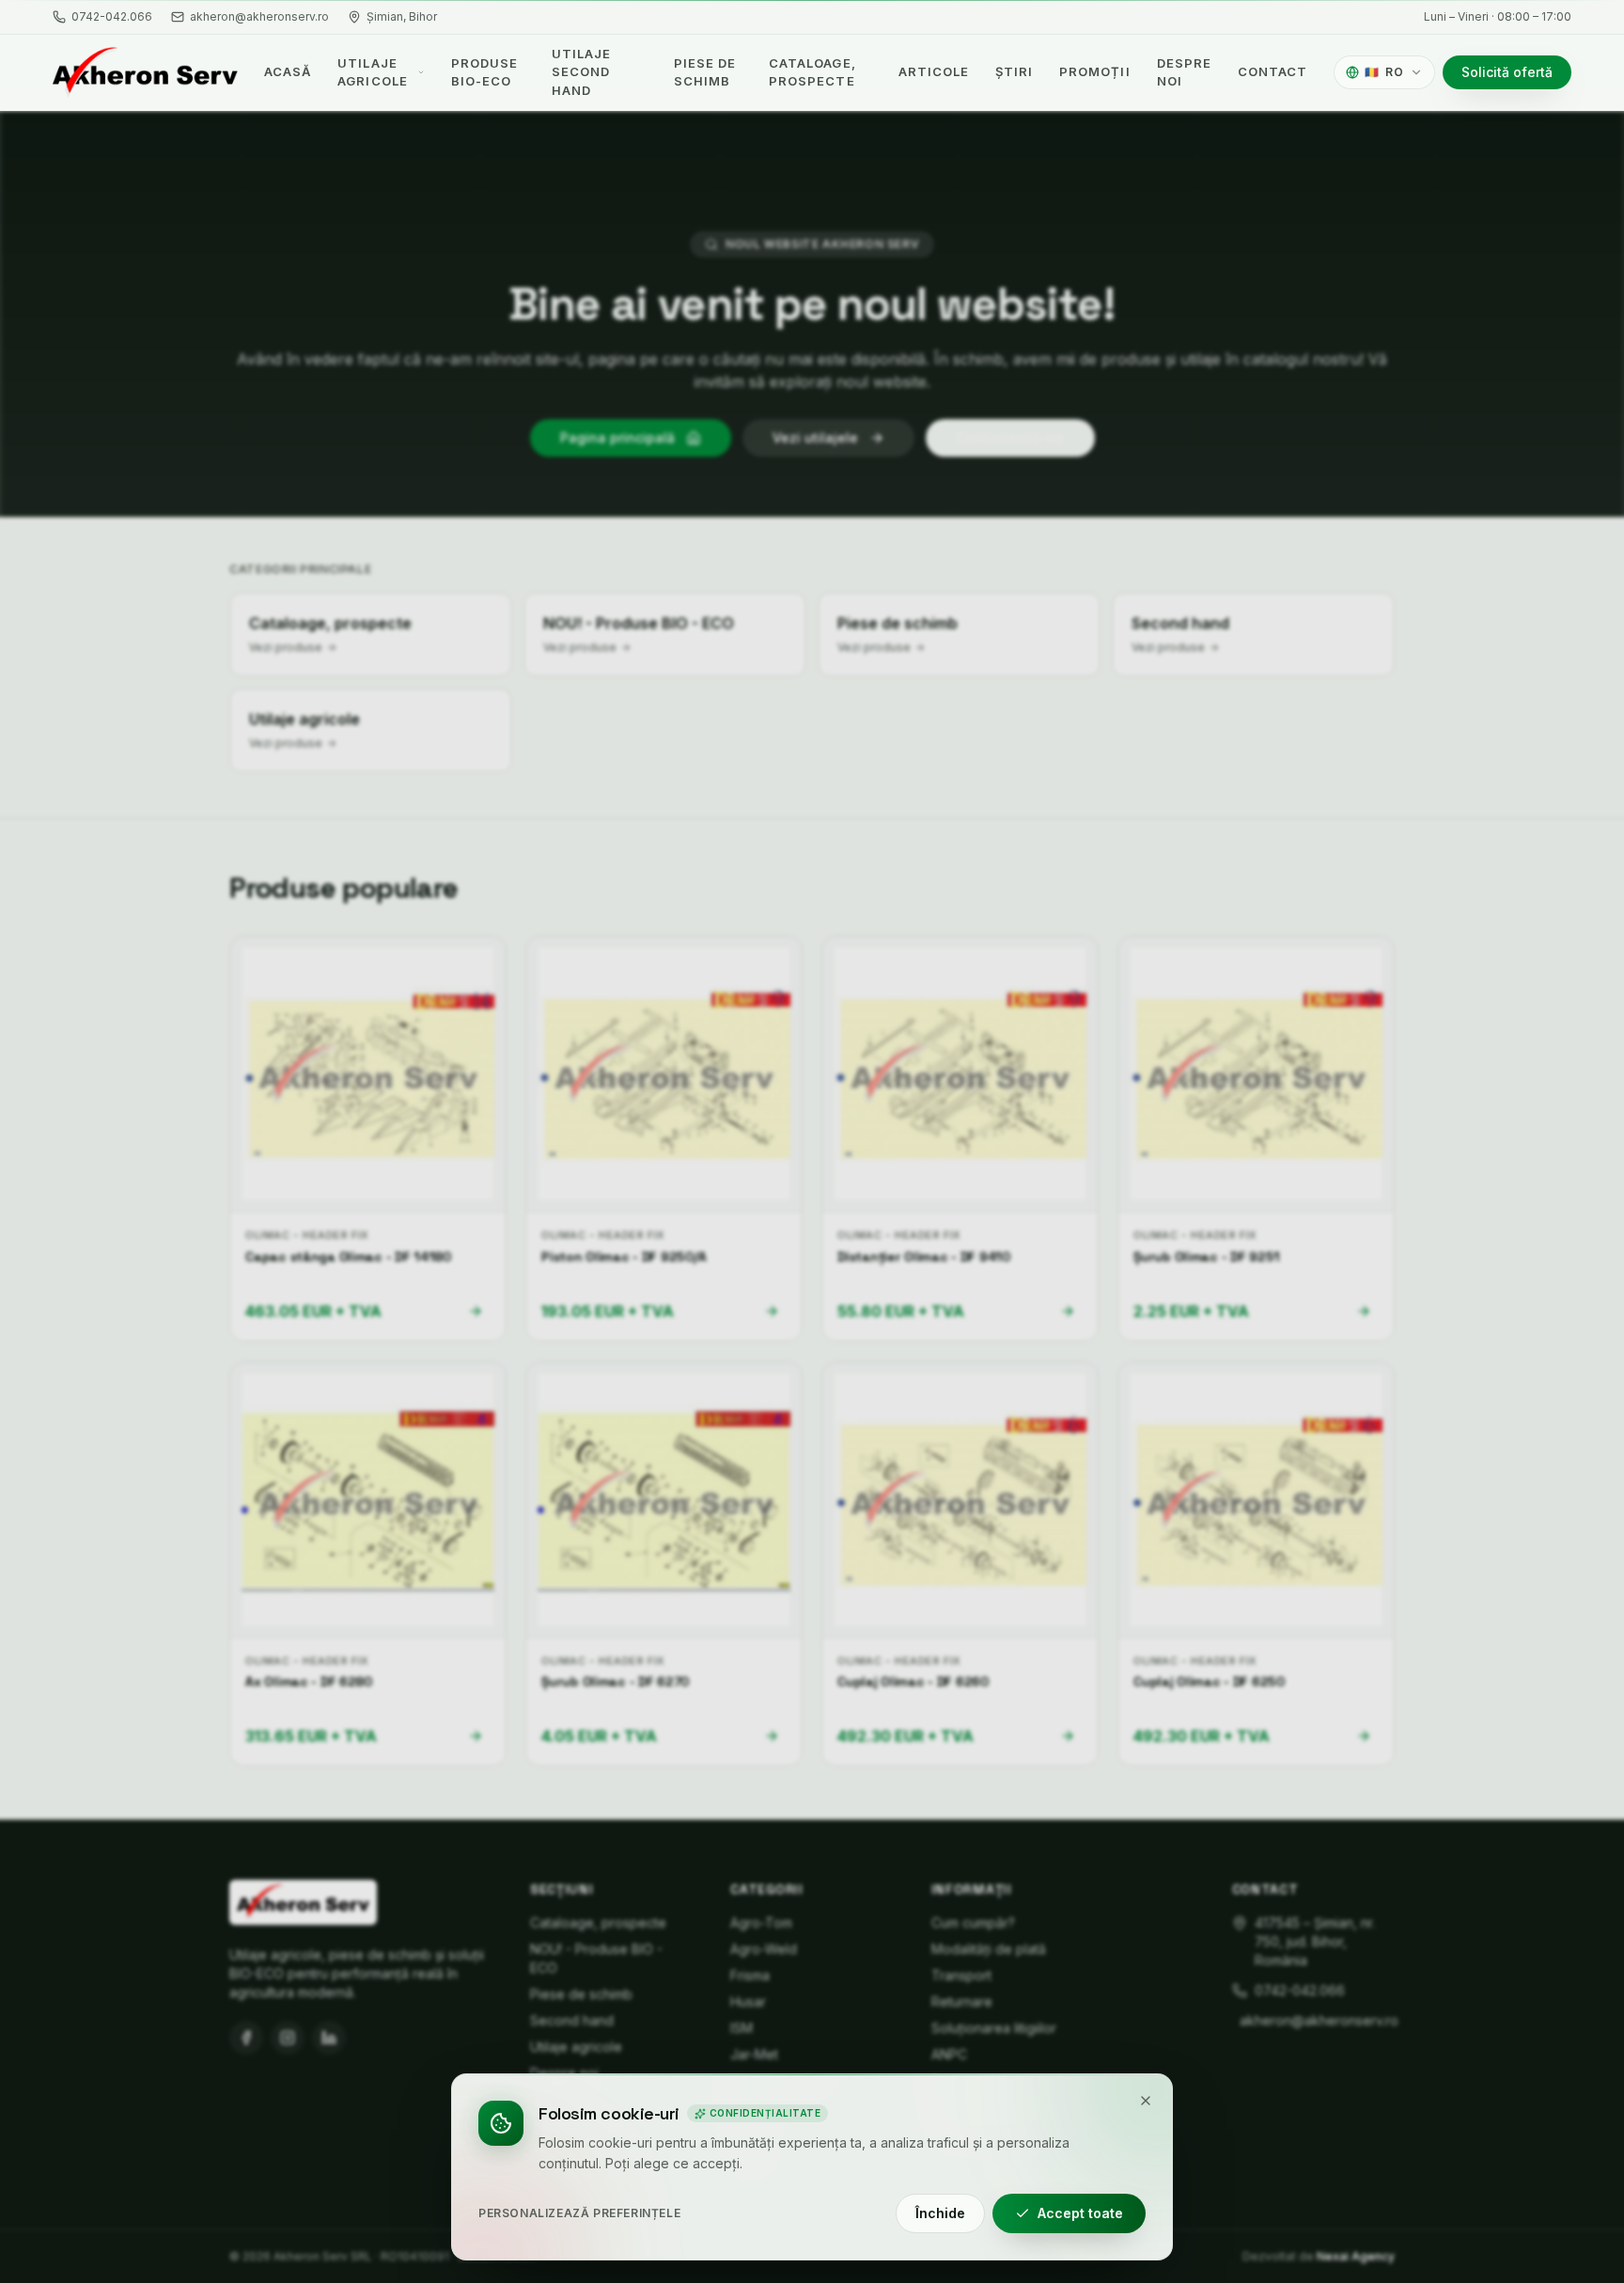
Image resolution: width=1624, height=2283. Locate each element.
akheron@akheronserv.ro (259, 16)
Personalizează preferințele (579, 2213)
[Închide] (1146, 2101)
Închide (940, 2213)
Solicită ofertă (1507, 72)
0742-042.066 (112, 16)
